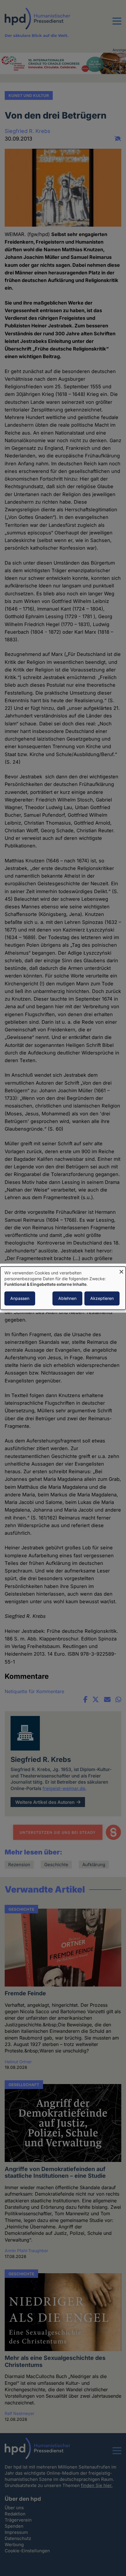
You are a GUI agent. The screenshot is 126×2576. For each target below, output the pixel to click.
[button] (117, 25)
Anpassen (20, 1298)
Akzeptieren (102, 1298)
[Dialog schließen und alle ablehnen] (121, 1270)
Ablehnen (67, 1298)
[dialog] (63, 1288)
